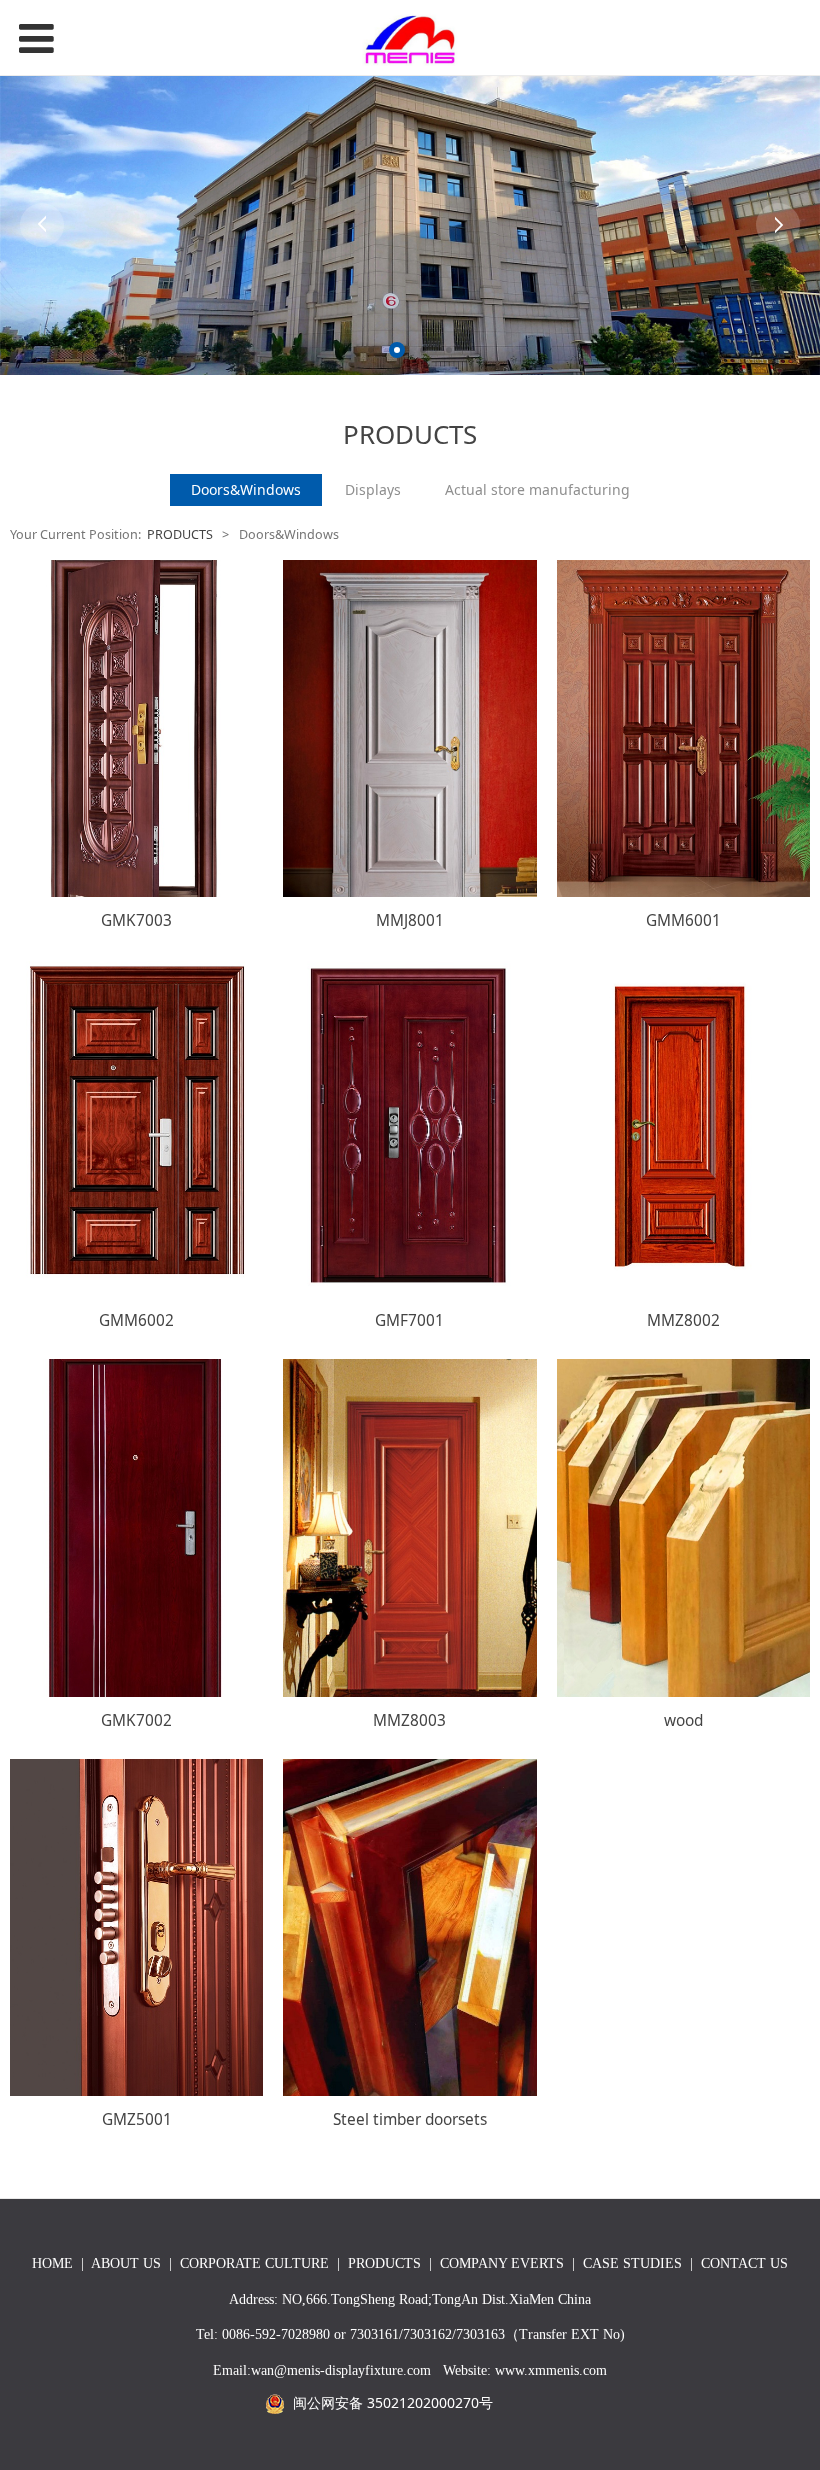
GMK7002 (136, 1720)
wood (683, 1720)
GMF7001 (409, 1320)
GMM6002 (136, 1320)
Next (778, 225)
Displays (373, 489)
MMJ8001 (410, 920)
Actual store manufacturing (537, 489)
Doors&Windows (246, 489)
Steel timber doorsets (410, 2119)
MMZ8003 (409, 1720)
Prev (42, 225)
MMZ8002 (683, 1320)
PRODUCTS (180, 534)
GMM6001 (683, 920)
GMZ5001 (137, 2119)
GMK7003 (136, 920)
